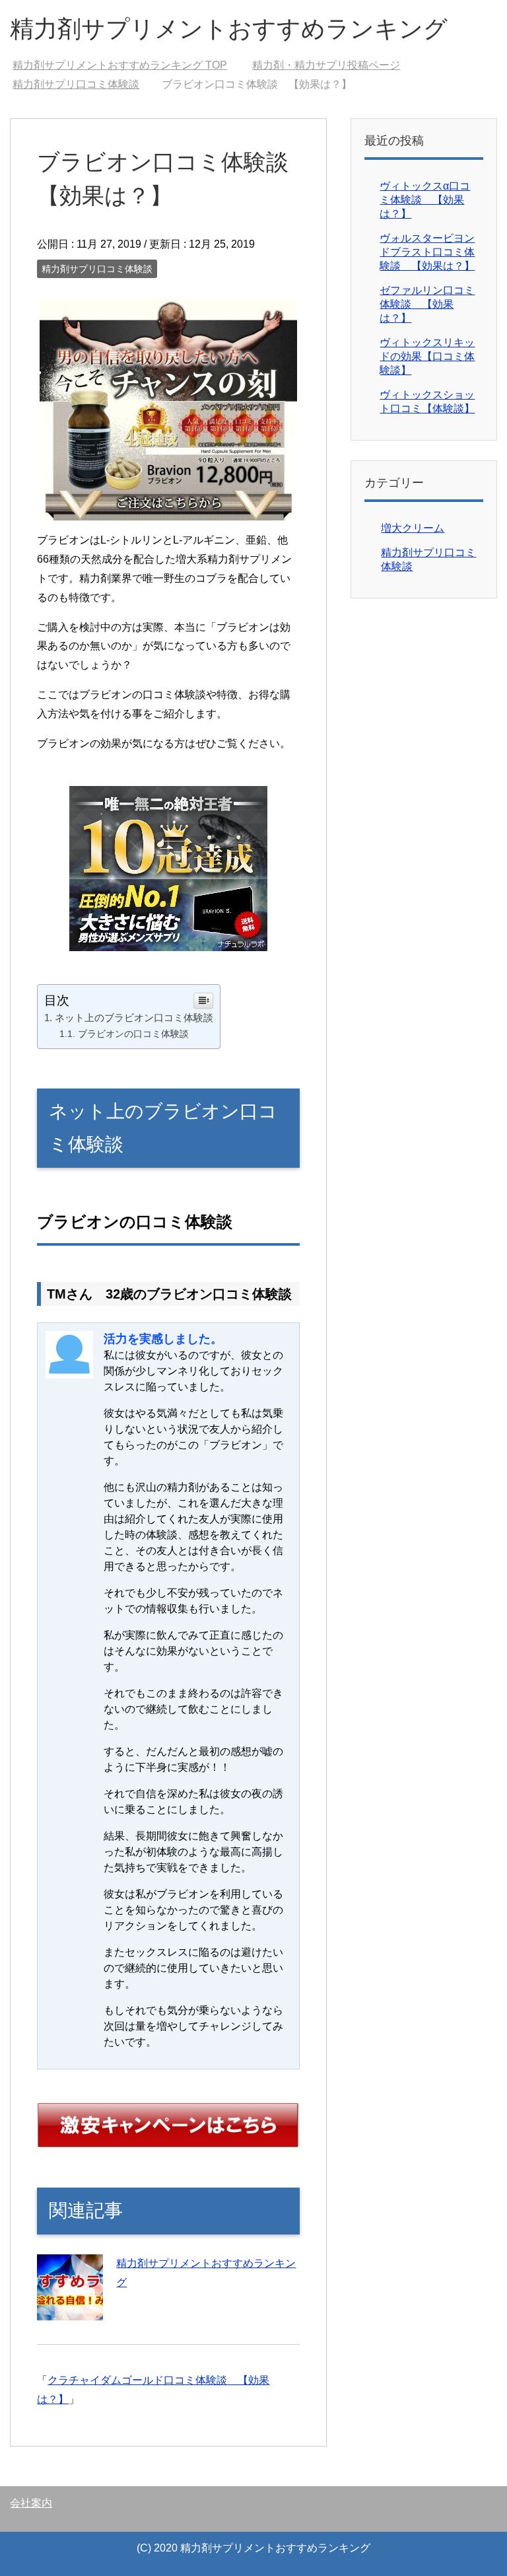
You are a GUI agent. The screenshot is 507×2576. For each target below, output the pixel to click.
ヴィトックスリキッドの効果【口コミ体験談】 (427, 356)
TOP (120, 65)
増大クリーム (413, 528)
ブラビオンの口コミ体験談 (133, 1034)
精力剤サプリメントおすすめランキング (229, 29)
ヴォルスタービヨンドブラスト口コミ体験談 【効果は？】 (427, 252)
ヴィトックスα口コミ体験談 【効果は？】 (425, 200)
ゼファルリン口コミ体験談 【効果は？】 (427, 304)
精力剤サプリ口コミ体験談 (97, 269)
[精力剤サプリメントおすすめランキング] (70, 2310)
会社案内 (31, 2503)
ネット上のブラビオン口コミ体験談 (134, 1018)
